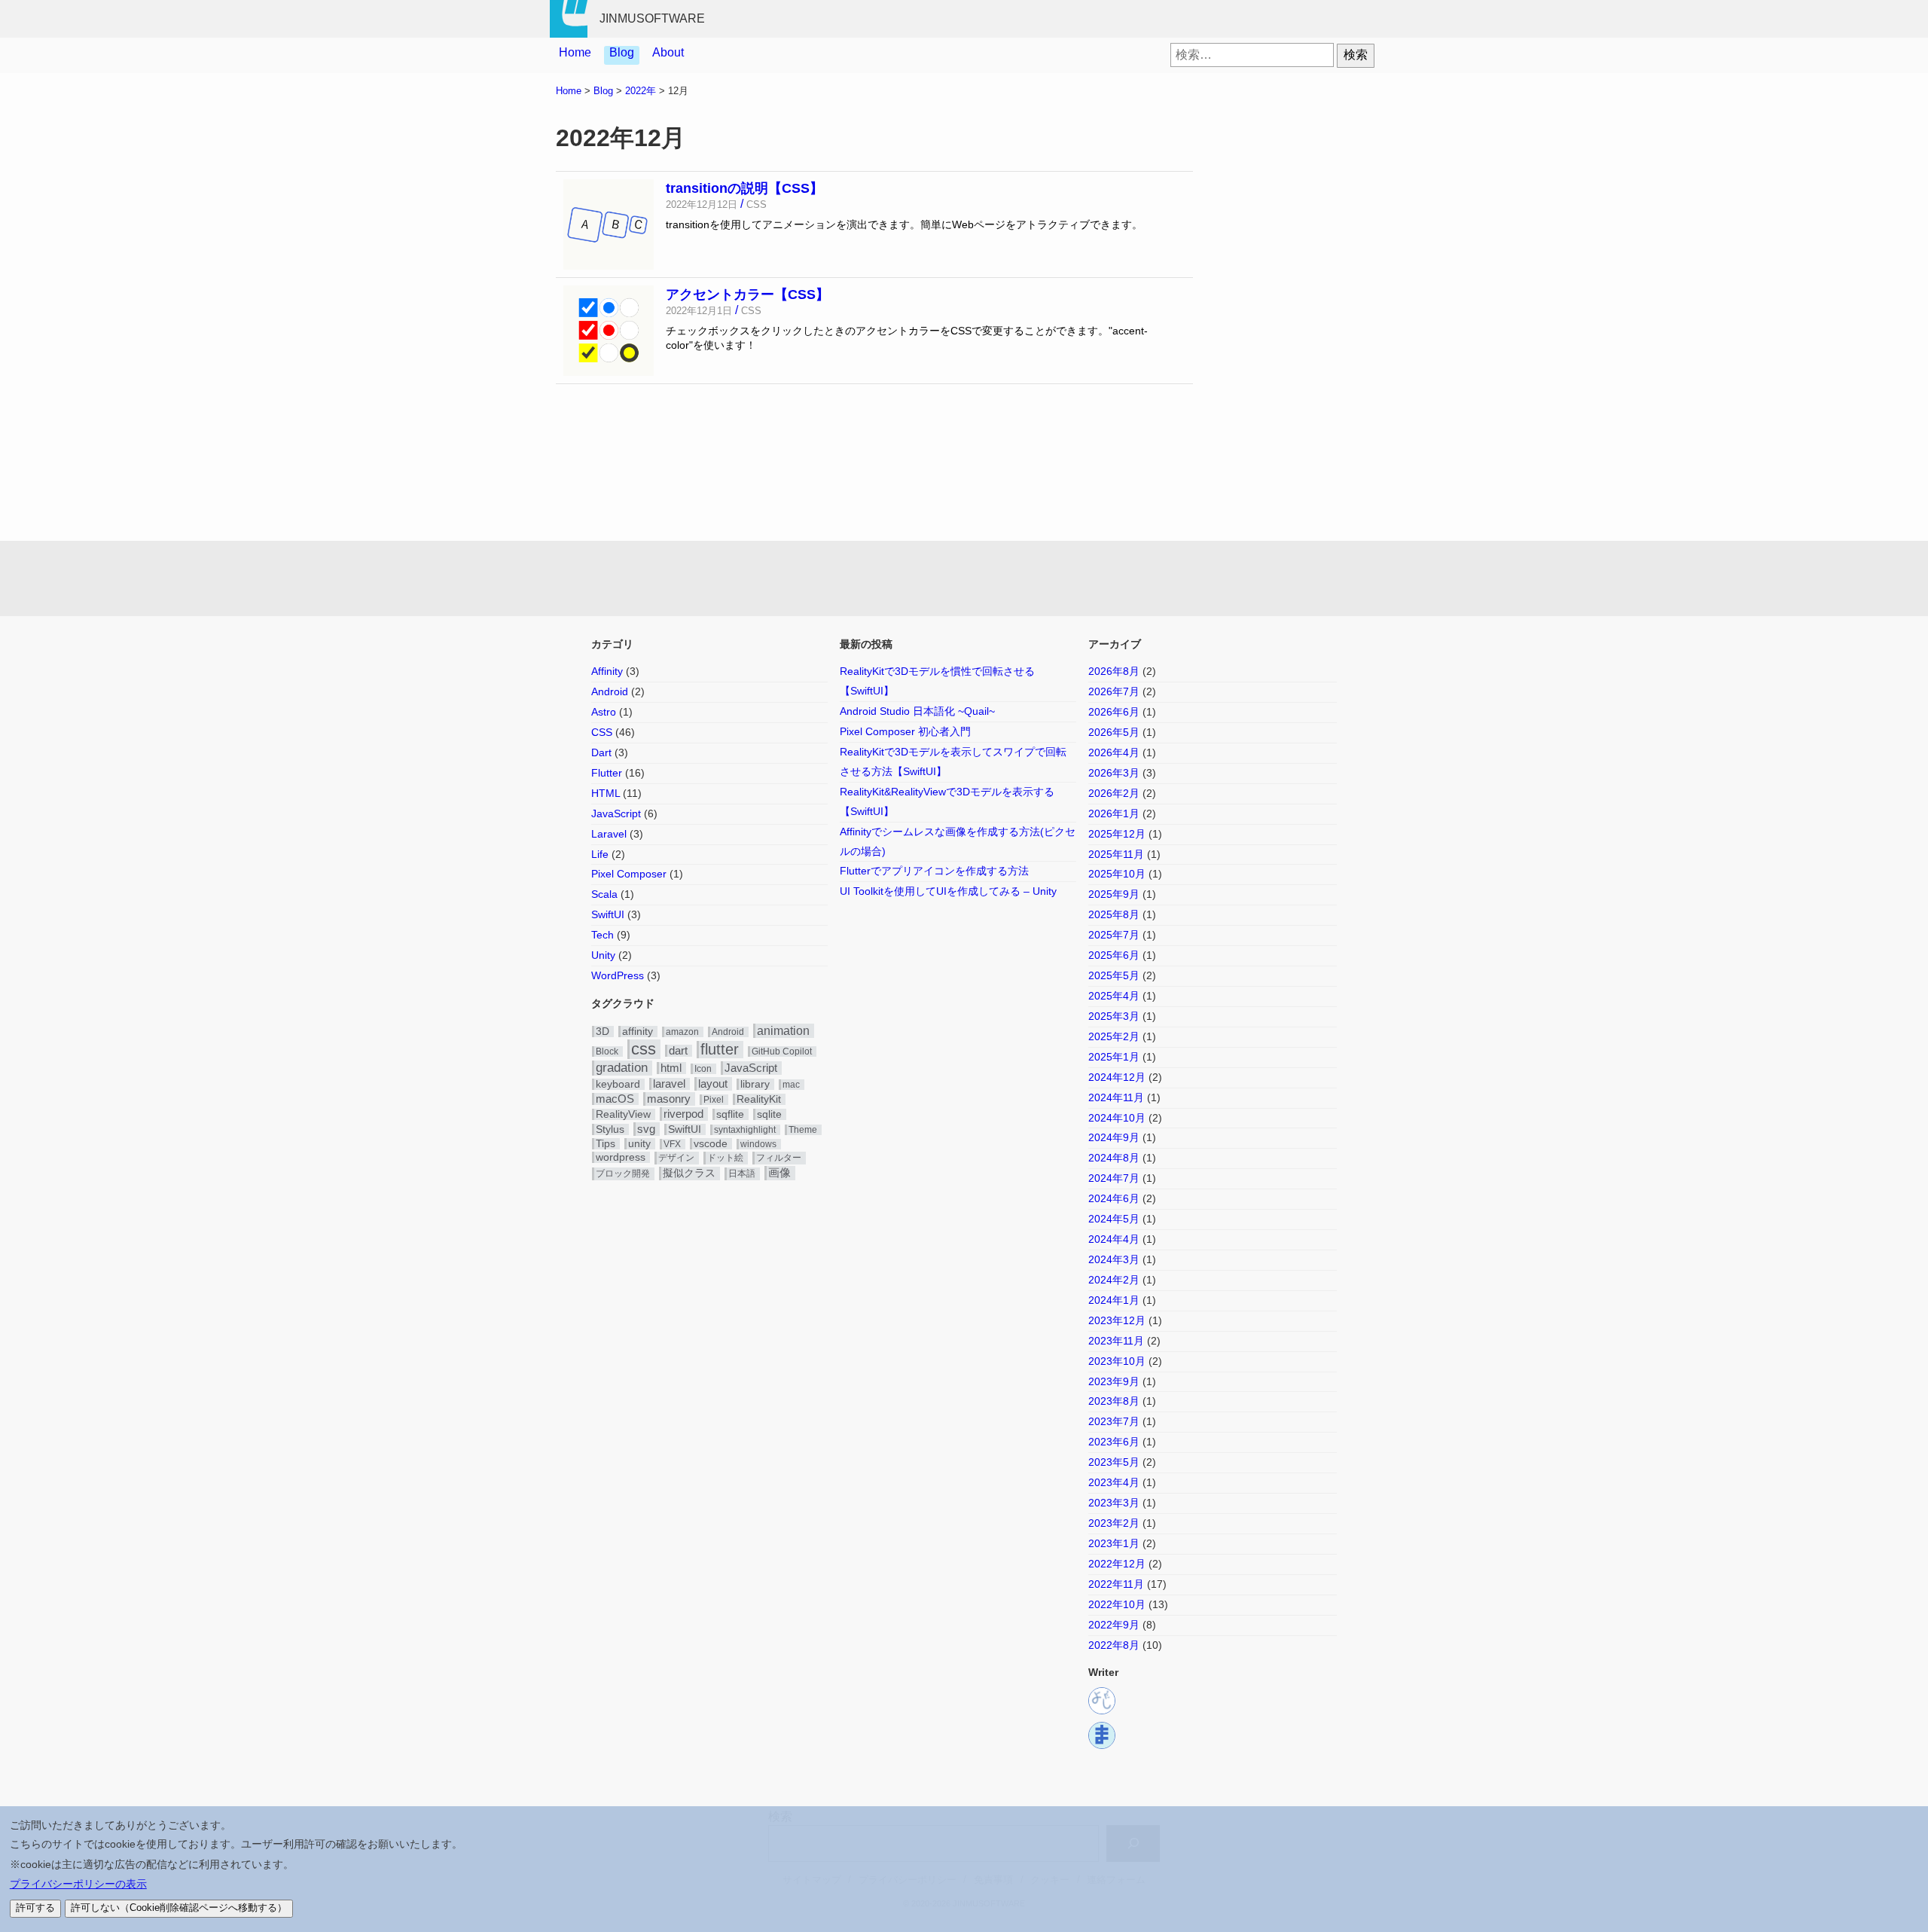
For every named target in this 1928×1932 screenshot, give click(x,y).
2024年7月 (1114, 1178)
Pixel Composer (629, 874)
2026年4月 (1114, 752)
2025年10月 (1117, 874)
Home (575, 52)
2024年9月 (1114, 1137)
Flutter (607, 773)
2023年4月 (1114, 1482)
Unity (603, 955)
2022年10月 (1117, 1604)
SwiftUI (608, 914)
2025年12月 (1117, 834)
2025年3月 (1114, 1016)
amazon (682, 1032)
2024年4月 (1114, 1239)
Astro (604, 712)
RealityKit (759, 1099)
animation (783, 1030)
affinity (638, 1032)
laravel (669, 1084)
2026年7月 (1114, 691)
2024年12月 (1117, 1077)
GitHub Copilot (782, 1051)
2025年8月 (1114, 914)
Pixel (714, 1100)
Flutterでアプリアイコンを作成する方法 (934, 871)
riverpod (683, 1114)
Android (610, 691)
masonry (669, 1099)
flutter (720, 1049)
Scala (604, 894)
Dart (601, 752)
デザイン (676, 1158)
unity (639, 1144)
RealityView (623, 1114)
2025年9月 (1114, 894)
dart (678, 1051)
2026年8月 (1114, 671)
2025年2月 (1114, 1036)
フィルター (779, 1158)
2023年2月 (1114, 1523)
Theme (803, 1130)
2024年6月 (1114, 1198)
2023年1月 (1114, 1543)
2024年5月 (1114, 1219)
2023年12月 (1117, 1320)
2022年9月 (1114, 1625)
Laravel (609, 834)
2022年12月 (1117, 1564)
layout (713, 1084)
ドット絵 (725, 1158)
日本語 (742, 1174)
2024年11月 (1116, 1097)
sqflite (730, 1114)
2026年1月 (1114, 813)
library (755, 1084)
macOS (615, 1099)
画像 (779, 1173)
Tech (602, 935)
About (668, 52)
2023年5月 (1114, 1462)
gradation (622, 1068)
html (671, 1068)
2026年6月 (1114, 712)
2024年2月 (1114, 1280)
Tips (606, 1144)
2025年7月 (1114, 935)
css (644, 1049)
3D (602, 1032)
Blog (622, 52)
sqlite (769, 1114)
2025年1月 (1114, 1057)
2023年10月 (1117, 1361)
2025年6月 (1114, 955)
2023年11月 (1116, 1341)
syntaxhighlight (745, 1130)
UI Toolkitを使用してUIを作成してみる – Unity (948, 891)
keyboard (618, 1084)
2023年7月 (1114, 1421)
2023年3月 (1114, 1503)
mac (791, 1085)
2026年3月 (1114, 773)
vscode (711, 1144)
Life (600, 854)
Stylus (610, 1129)
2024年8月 (1114, 1158)
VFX (672, 1144)
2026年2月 (1114, 793)
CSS (602, 732)
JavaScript (616, 813)
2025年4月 (1114, 996)
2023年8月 (1114, 1401)
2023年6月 (1114, 1442)
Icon (703, 1069)
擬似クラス (689, 1173)
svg (646, 1129)
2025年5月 (1114, 975)
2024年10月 (1117, 1118)
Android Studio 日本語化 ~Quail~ (917, 711)
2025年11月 (1116, 854)
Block (607, 1051)
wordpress (621, 1157)
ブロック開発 (623, 1174)
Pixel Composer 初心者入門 (905, 731)
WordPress (618, 975)
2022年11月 (1116, 1584)
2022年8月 (1114, 1645)
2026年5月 (1114, 732)
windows (758, 1144)
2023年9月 (1114, 1381)
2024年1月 (1114, 1300)
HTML (606, 793)
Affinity (607, 671)
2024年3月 (1114, 1259)
